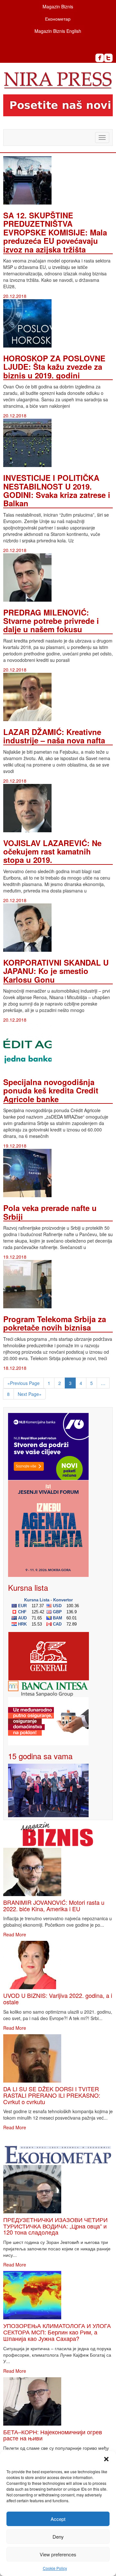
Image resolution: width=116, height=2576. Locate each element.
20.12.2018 (15, 296)
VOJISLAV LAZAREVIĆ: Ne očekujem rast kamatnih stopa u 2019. (52, 851)
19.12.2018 (15, 1146)
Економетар (58, 19)
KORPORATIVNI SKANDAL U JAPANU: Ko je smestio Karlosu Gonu (56, 971)
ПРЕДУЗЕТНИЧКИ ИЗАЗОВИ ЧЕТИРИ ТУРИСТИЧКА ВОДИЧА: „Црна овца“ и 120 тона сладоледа (55, 2226)
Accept (58, 2519)
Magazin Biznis (58, 6)
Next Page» (30, 1394)
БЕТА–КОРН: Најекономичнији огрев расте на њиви (53, 2435)
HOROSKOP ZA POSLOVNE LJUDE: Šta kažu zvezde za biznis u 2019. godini (54, 367)
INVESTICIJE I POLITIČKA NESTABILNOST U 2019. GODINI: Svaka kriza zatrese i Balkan (57, 490)
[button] (106, 2459)
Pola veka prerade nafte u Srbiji (50, 1212)
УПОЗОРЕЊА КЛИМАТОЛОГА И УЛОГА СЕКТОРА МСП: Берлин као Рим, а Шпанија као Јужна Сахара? (57, 2332)
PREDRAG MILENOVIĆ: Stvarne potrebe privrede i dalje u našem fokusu (51, 621)
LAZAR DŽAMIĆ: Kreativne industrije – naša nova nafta (54, 736)
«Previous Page (24, 1383)
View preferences (58, 2554)
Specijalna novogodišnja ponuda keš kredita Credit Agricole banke (51, 1090)
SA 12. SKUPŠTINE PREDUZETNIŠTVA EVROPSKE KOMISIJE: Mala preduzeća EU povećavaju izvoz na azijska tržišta (55, 232)
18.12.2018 (15, 1368)
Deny (58, 2537)
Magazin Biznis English (58, 31)
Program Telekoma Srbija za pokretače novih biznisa (55, 1323)
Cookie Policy (55, 2568)
